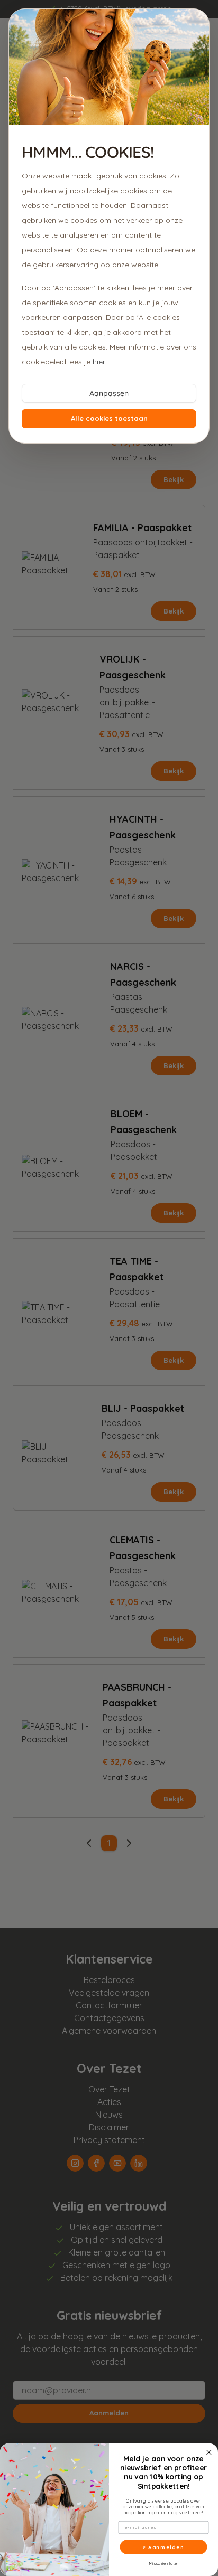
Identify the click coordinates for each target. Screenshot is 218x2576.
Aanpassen (109, 393)
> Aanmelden (163, 2547)
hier (99, 362)
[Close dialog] (209, 2453)
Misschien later (163, 2564)
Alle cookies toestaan (109, 418)
